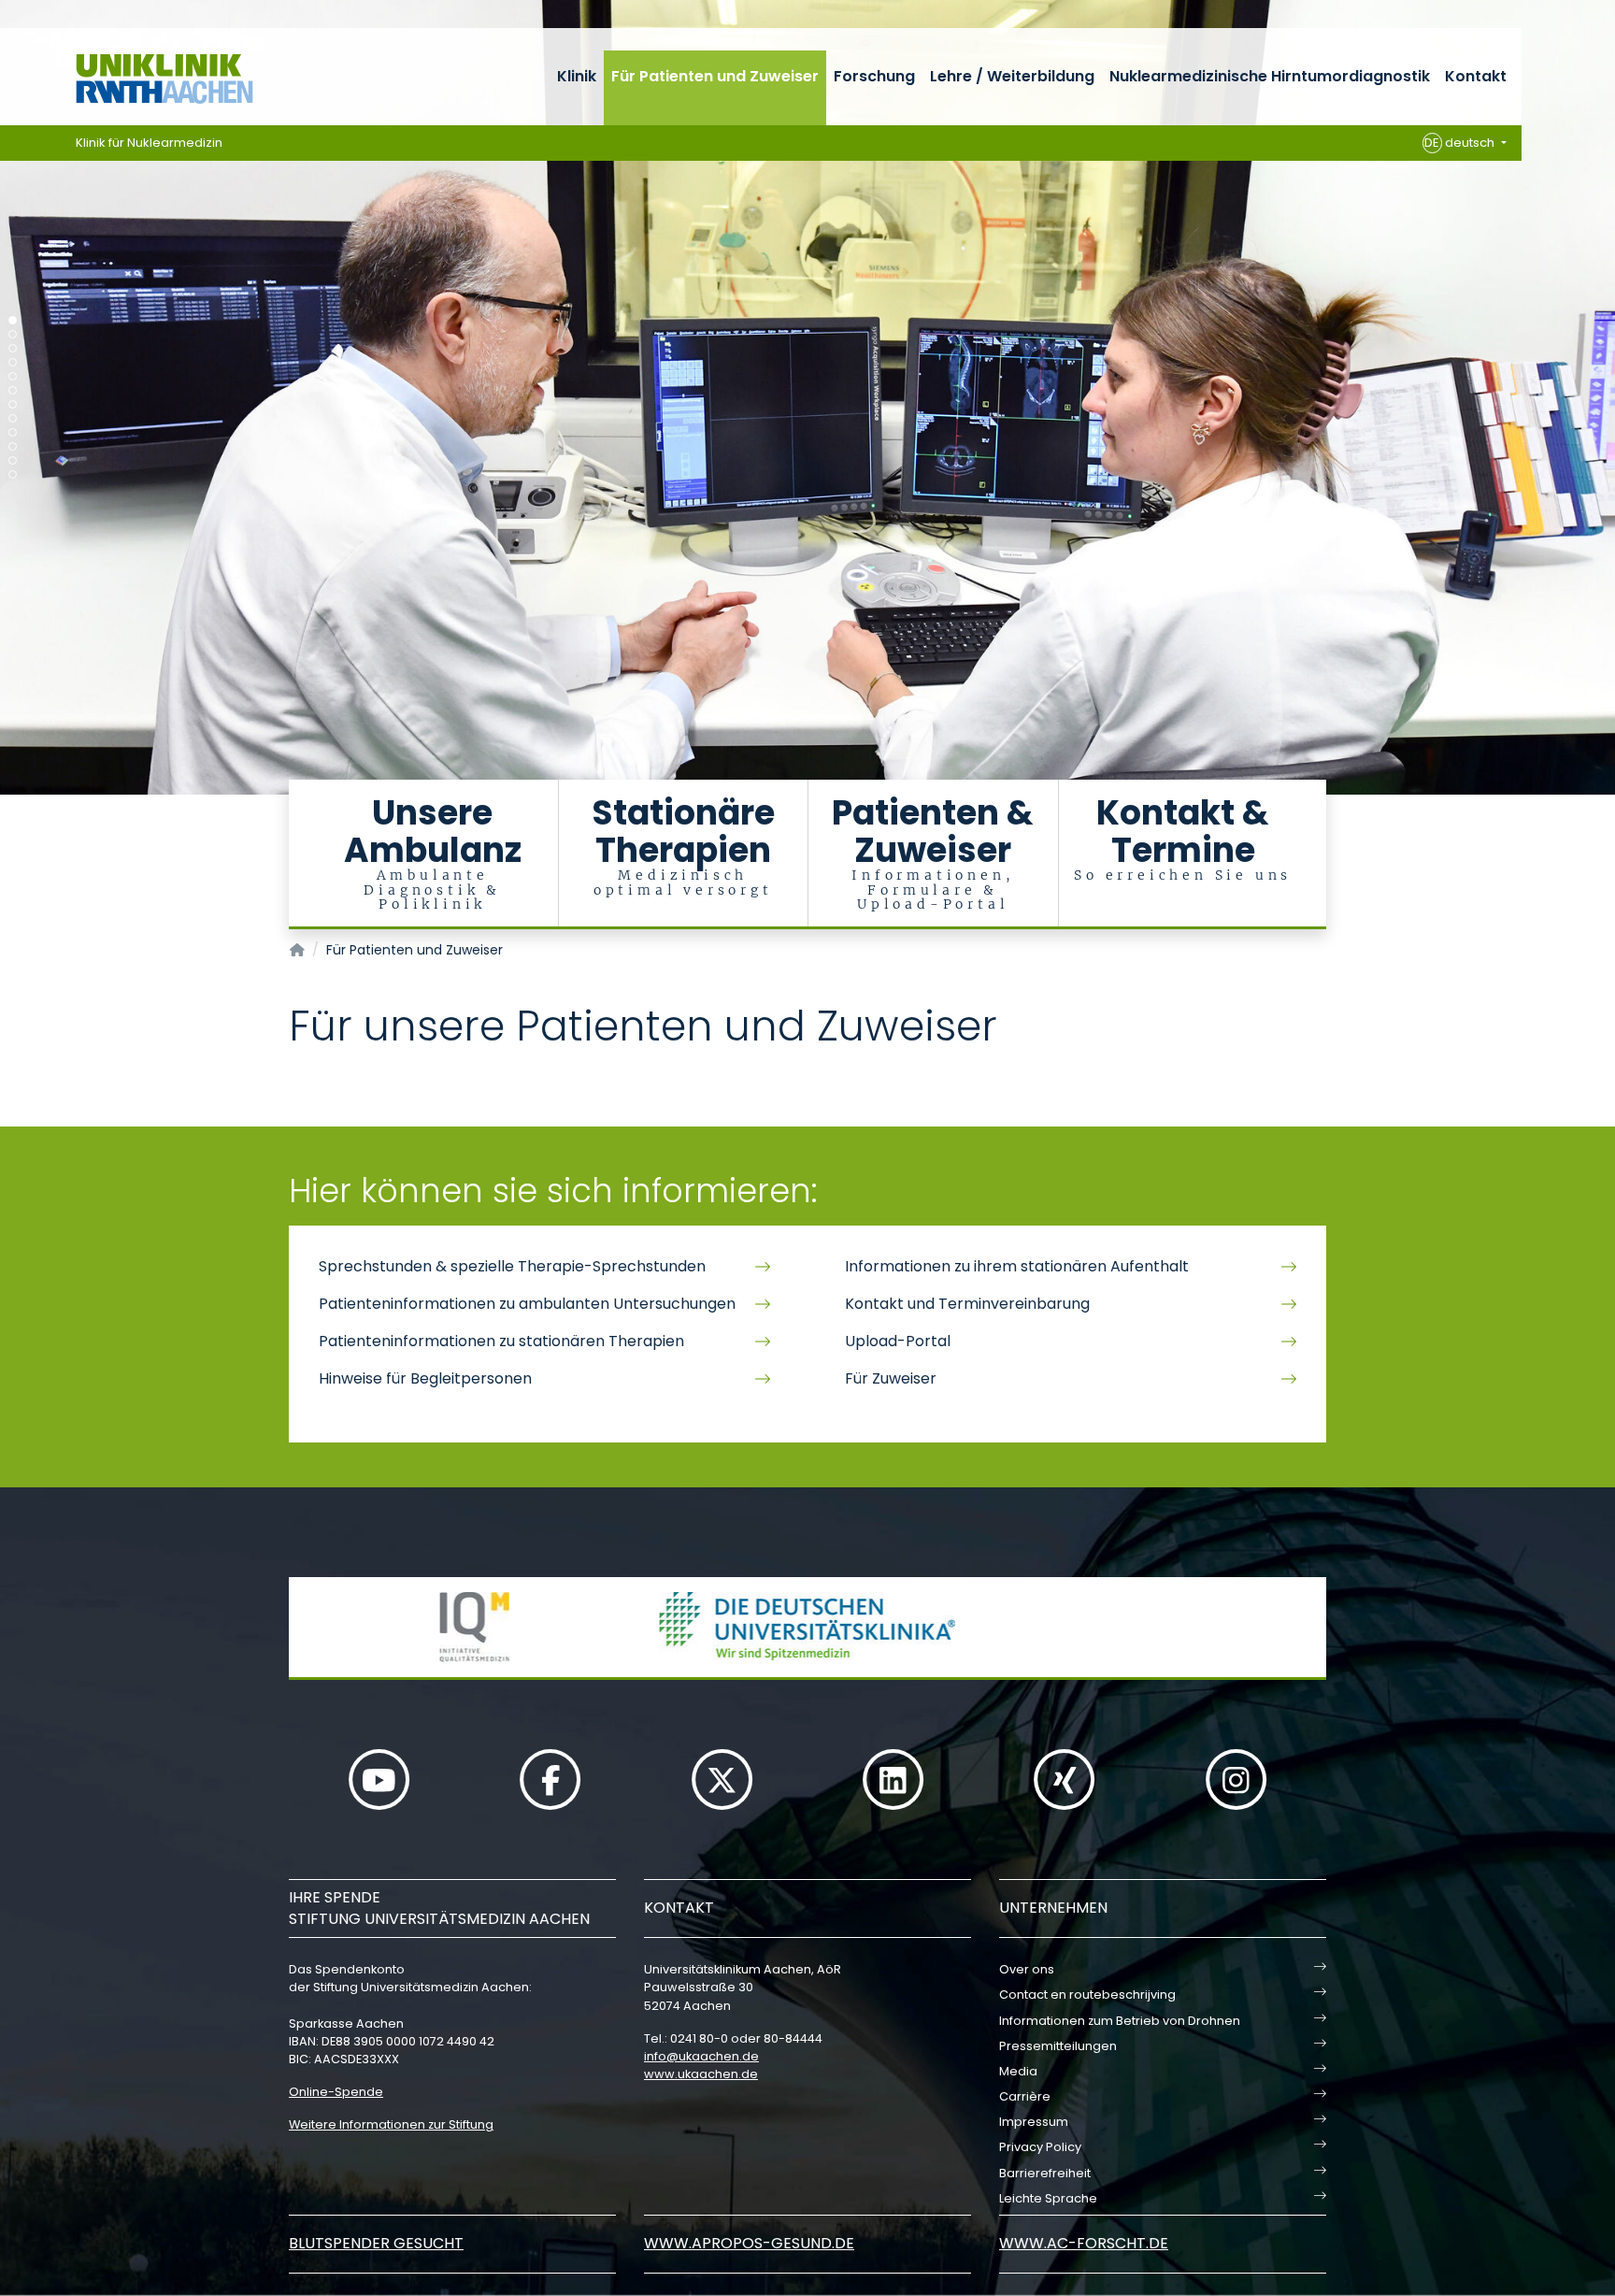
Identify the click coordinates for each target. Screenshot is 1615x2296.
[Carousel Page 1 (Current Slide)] (13, 320)
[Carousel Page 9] (13, 432)
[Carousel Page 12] (13, 474)
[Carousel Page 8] (13, 418)
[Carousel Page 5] (13, 376)
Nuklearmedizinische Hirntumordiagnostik (1270, 76)
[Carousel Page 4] (13, 362)
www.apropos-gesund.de (749, 2243)
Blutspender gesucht (376, 2243)
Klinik (577, 76)
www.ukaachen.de (701, 2074)
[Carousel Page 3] (13, 348)
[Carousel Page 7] (13, 404)
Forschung (874, 76)
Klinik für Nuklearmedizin (149, 143)
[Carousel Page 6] (13, 390)
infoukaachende (701, 2056)
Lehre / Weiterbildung (1012, 76)
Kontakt (1476, 76)
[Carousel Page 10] (13, 446)
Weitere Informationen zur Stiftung (391, 2124)
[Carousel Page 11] (13, 460)
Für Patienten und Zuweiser (715, 76)
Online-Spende (336, 2092)
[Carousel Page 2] (13, 334)
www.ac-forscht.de (1084, 2243)
